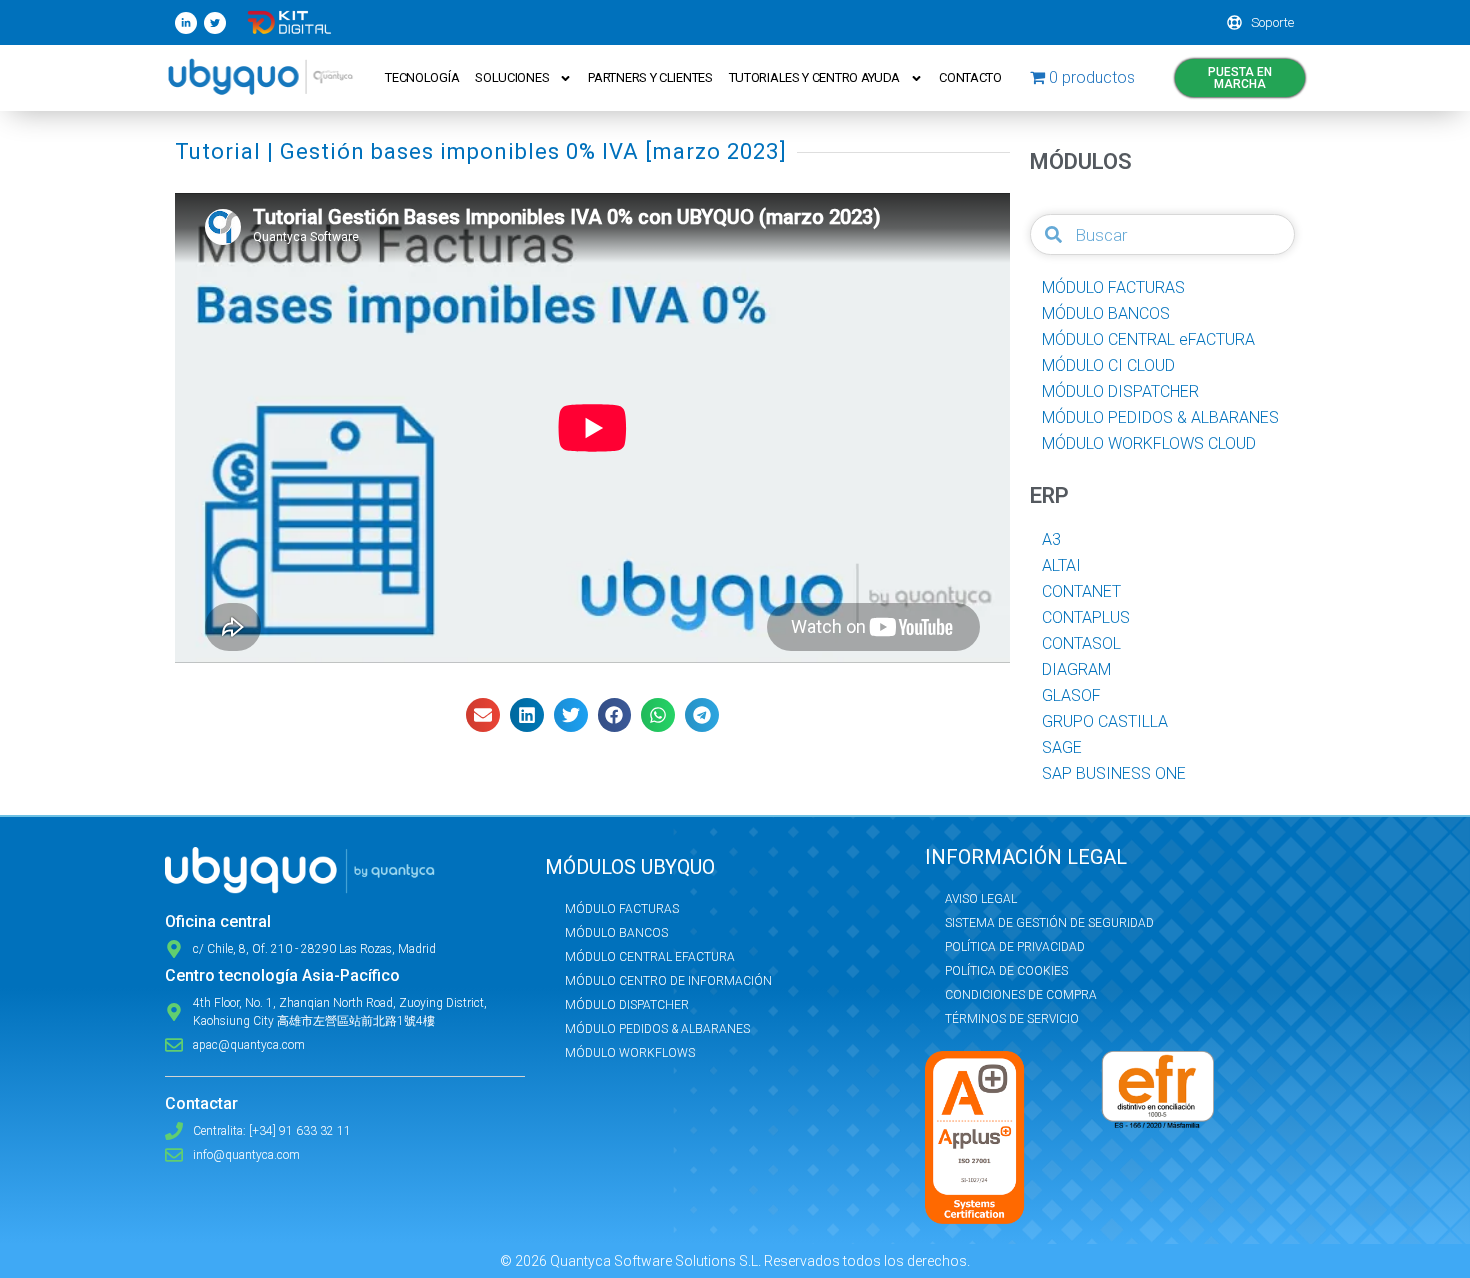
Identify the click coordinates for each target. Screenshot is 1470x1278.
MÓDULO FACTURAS (1113, 287)
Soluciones (512, 77)
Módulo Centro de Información (668, 981)
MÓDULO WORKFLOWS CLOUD (1149, 443)
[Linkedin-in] (186, 23)
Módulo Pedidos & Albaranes (657, 1029)
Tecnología (422, 77)
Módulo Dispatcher (627, 1005)
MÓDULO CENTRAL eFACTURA (1148, 339)
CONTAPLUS (1086, 617)
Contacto (970, 77)
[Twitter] (215, 23)
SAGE (1062, 747)
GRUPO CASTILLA (1105, 721)
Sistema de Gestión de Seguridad (1049, 923)
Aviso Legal (981, 899)
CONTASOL (1081, 643)
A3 (1051, 539)
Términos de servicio (1012, 1019)
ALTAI (1061, 565)
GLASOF (1071, 695)
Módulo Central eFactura (650, 957)
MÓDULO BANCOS (1106, 313)
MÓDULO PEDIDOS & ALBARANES (1160, 417)
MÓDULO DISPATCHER (1120, 391)
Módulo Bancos (616, 933)
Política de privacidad (1015, 947)
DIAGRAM (1076, 669)
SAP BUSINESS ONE (1114, 773)
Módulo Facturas (622, 909)
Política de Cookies (1006, 971)
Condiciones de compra (1021, 995)
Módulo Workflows (630, 1053)
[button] (483, 715)
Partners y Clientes (650, 77)
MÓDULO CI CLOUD (1108, 365)
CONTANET (1081, 591)
